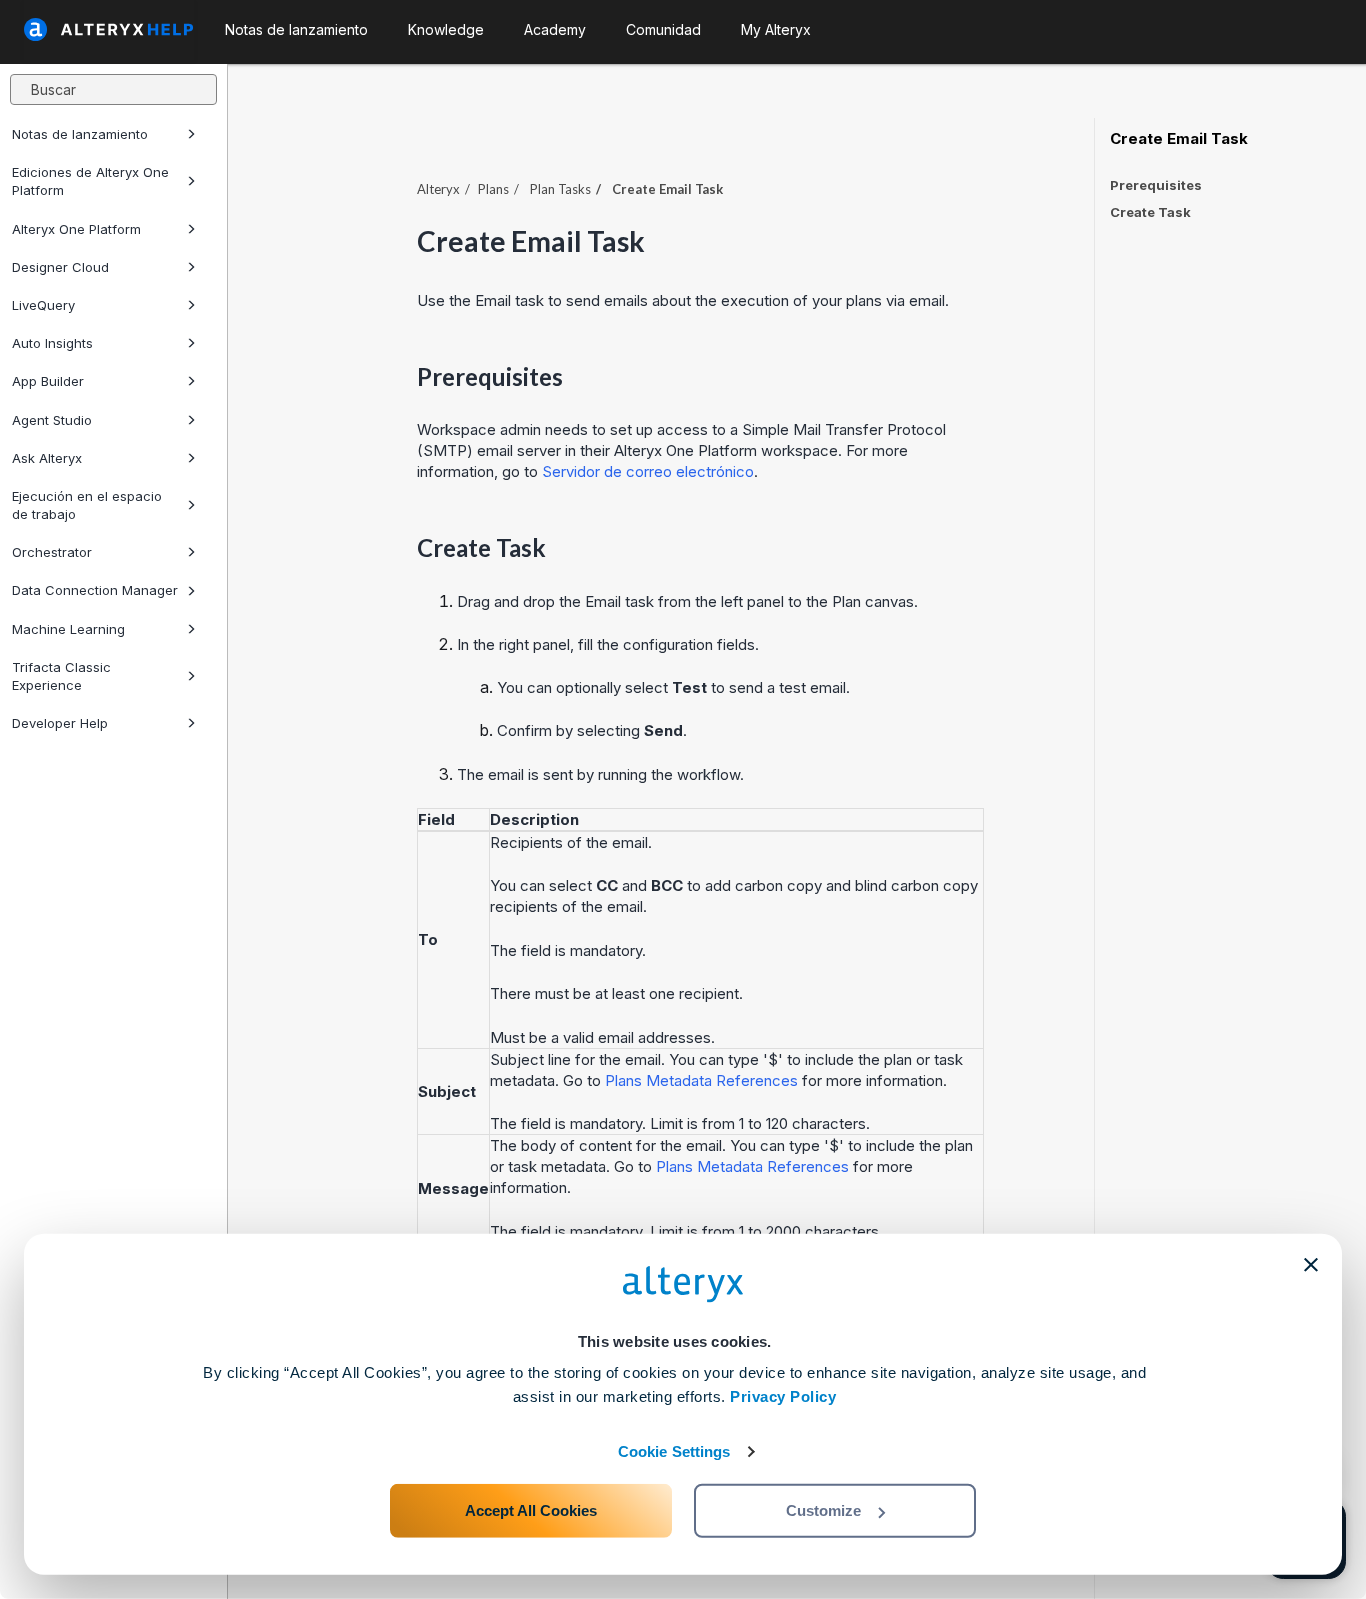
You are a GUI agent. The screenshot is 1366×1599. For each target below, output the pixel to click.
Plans (493, 189)
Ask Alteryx (47, 458)
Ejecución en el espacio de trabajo (87, 505)
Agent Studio (52, 420)
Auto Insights (52, 343)
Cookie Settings (674, 1451)
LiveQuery (43, 305)
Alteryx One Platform (76, 229)
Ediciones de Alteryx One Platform (90, 181)
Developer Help (60, 723)
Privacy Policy (783, 1396)
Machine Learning (68, 629)
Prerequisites (1156, 185)
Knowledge (446, 29)
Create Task (1150, 212)
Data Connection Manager (95, 590)
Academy (555, 29)
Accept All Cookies (531, 1510)
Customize (823, 1510)
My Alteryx (776, 29)
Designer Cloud (60, 267)
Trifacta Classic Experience (61, 676)
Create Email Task (1179, 139)
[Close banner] (1311, 1265)
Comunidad (663, 29)
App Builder (48, 381)
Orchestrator (52, 552)
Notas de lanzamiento (80, 134)
